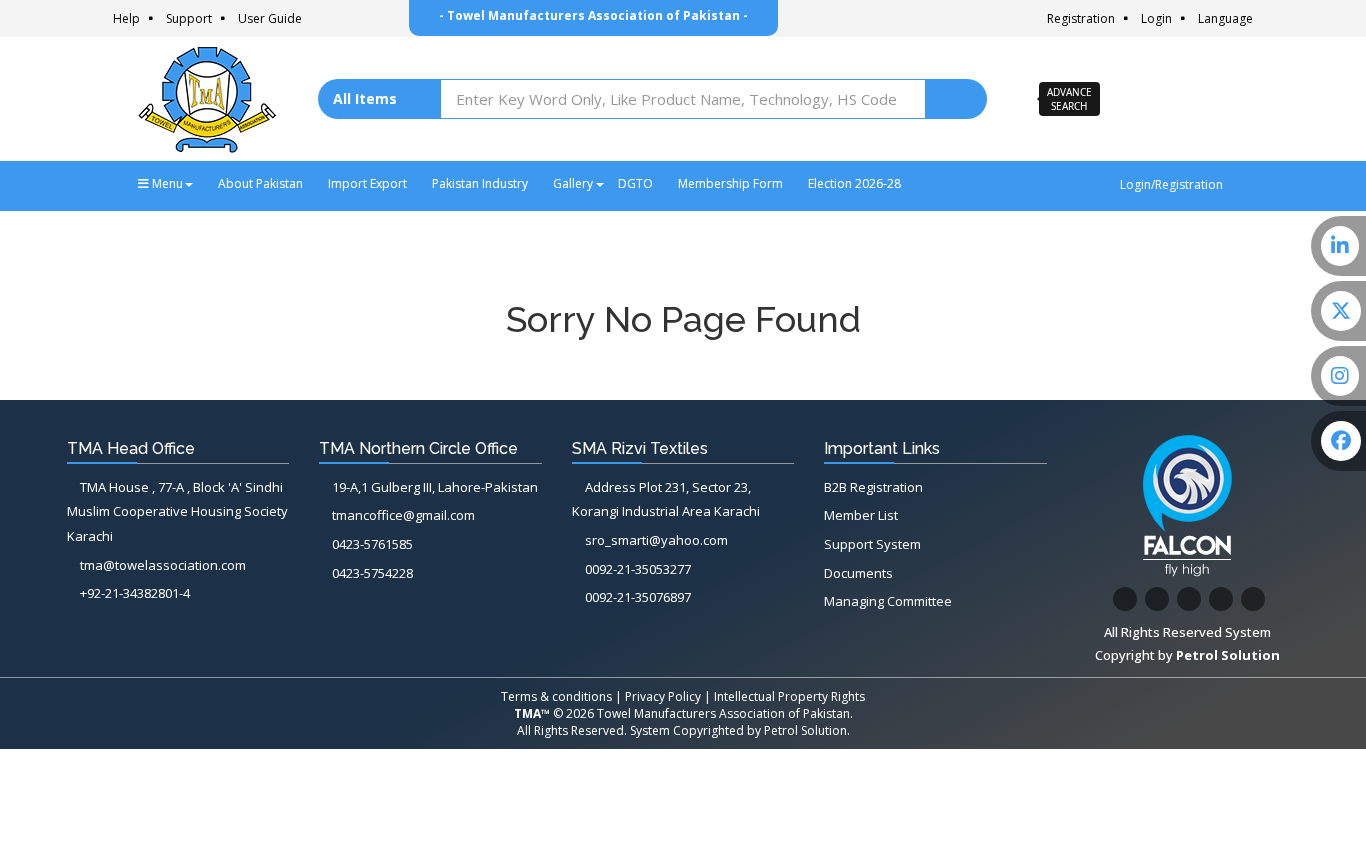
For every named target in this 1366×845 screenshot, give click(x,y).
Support (189, 18)
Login (1156, 18)
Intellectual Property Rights (789, 696)
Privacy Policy (663, 696)
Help (126, 18)
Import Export (367, 183)
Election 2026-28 (854, 183)
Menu (166, 183)
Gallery (573, 183)
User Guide (270, 18)
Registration (1081, 18)
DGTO (635, 183)
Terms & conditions (556, 696)
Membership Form (730, 183)
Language (1225, 18)
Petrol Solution (805, 730)
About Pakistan (260, 183)
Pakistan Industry (480, 183)
